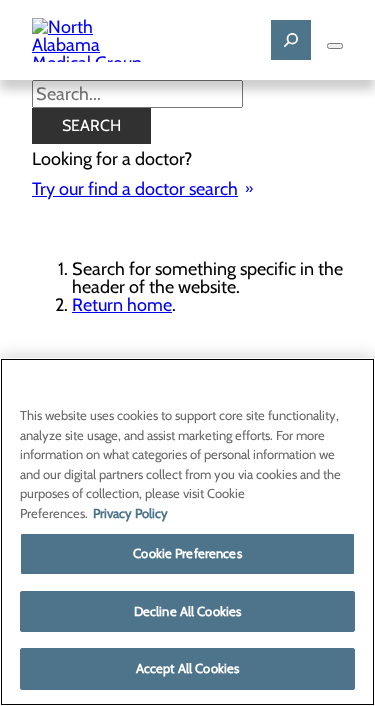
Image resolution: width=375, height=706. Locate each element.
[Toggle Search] (291, 40)
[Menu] (335, 46)
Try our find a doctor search (135, 189)
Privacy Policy (130, 513)
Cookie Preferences (187, 553)
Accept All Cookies (187, 668)
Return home (122, 305)
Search (91, 125)
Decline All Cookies (187, 611)
